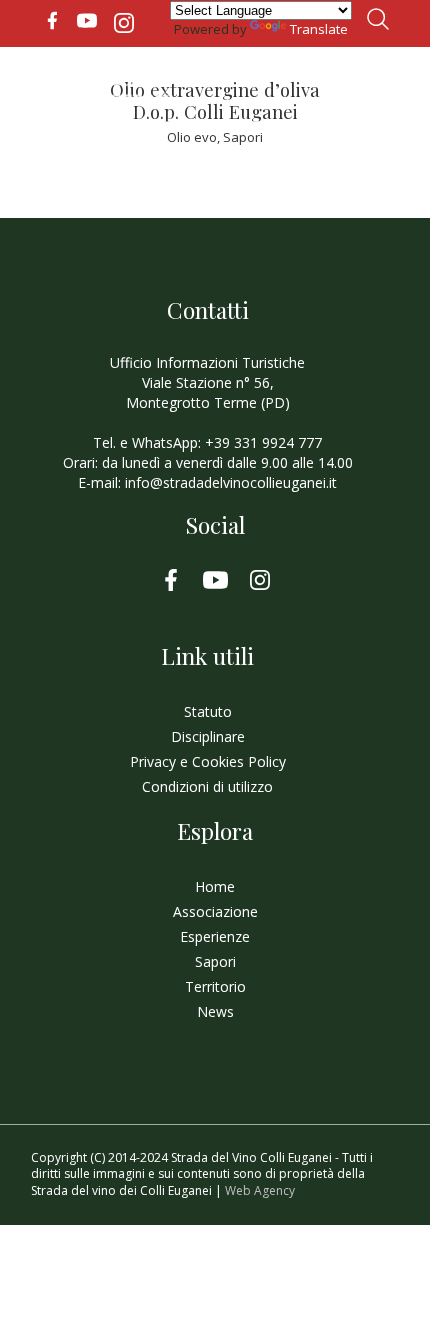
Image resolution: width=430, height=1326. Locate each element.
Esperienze (215, 936)
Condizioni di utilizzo (207, 786)
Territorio (215, 986)
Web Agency (260, 1190)
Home (215, 886)
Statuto (208, 711)
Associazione (215, 911)
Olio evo (192, 137)
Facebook (52, 21)
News (215, 1011)
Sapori (243, 137)
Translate (319, 29)
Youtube (87, 21)
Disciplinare (208, 736)
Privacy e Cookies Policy (208, 761)
